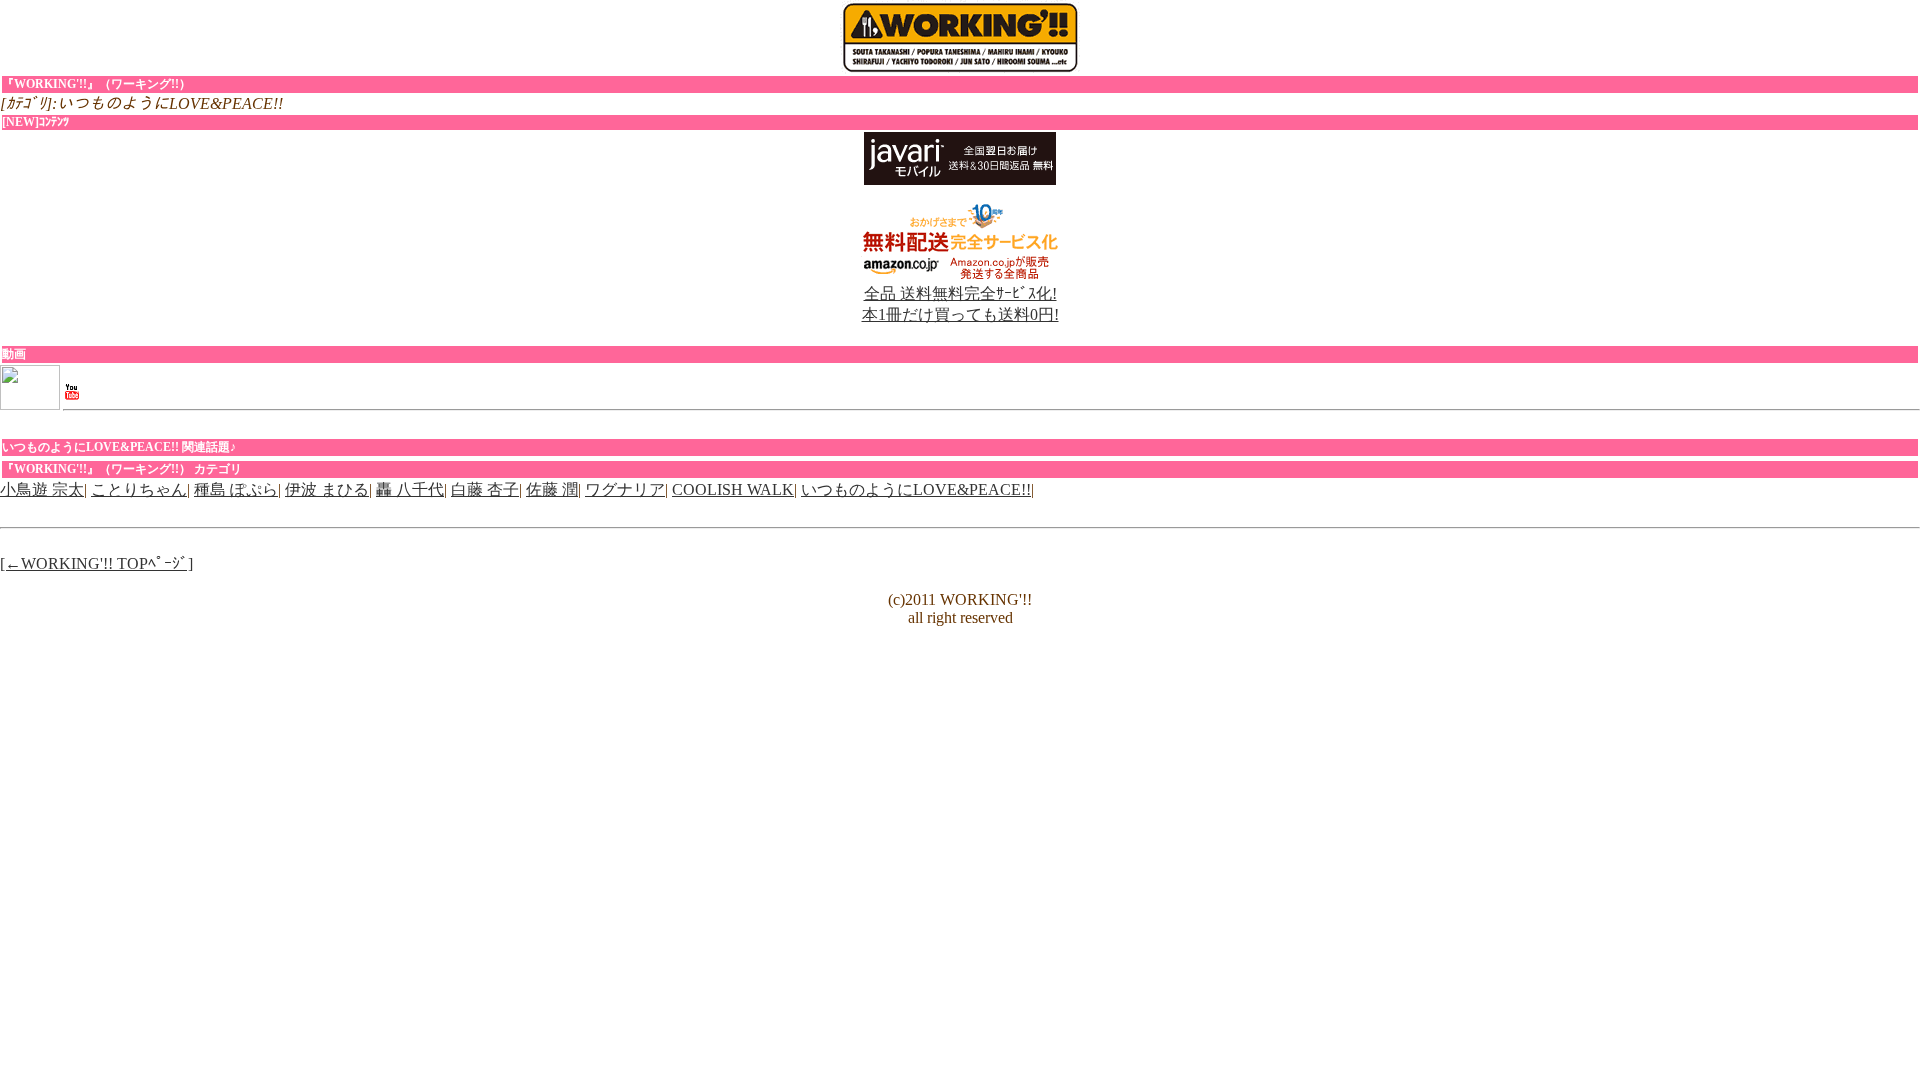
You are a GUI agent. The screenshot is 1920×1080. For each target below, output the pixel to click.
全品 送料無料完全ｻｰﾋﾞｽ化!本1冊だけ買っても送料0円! (960, 304)
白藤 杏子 (485, 489)
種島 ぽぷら (236, 489)
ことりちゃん (139, 489)
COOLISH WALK (733, 489)
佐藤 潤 (552, 489)
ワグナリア (625, 489)
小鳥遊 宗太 (42, 489)
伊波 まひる (327, 489)
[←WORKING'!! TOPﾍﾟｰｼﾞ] (96, 563)
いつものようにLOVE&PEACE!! (916, 489)
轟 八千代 (410, 489)
